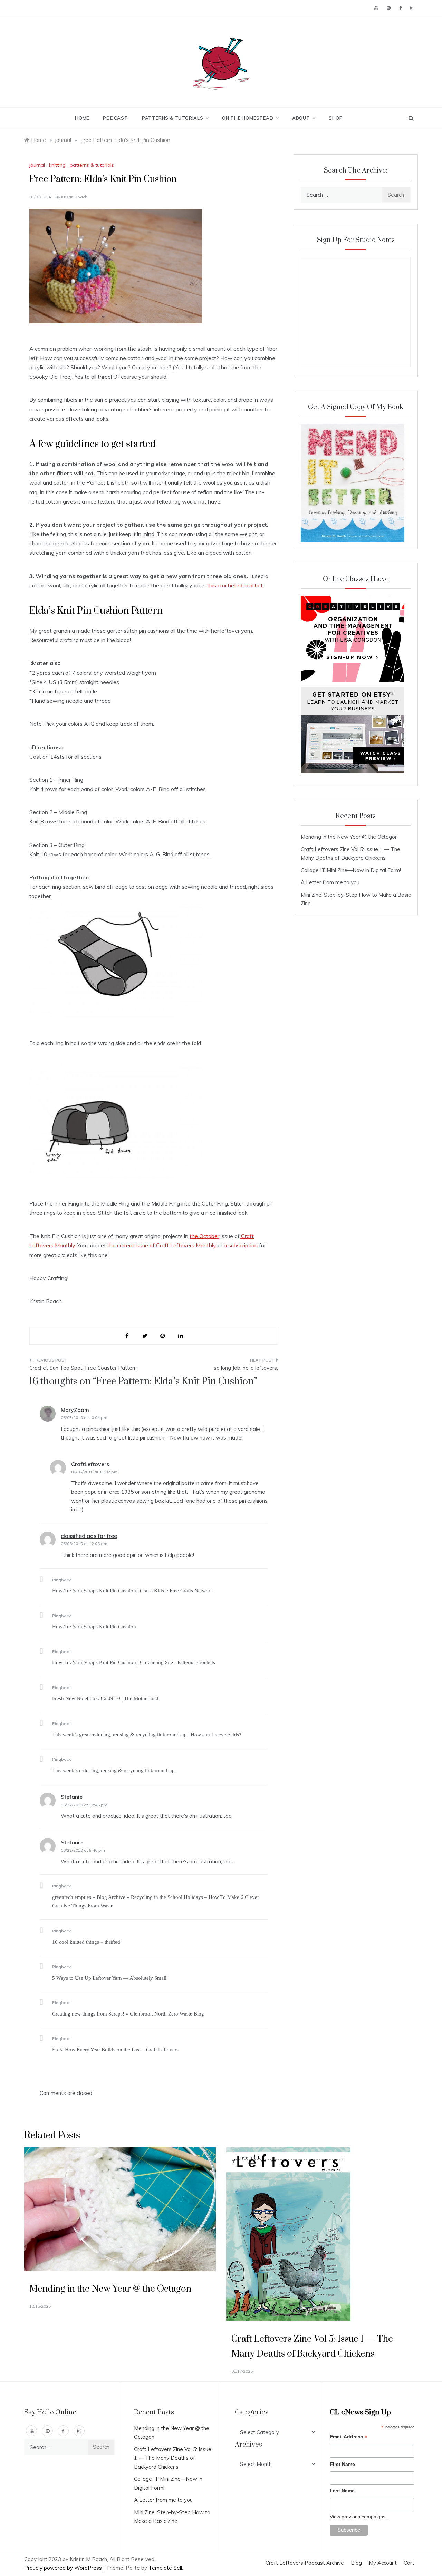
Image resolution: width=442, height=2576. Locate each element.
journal (37, 165)
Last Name (342, 2491)
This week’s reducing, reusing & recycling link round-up (113, 1770)
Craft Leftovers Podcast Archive (305, 2563)
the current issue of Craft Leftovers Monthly (162, 1245)
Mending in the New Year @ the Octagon (349, 837)
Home (82, 118)
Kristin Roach (74, 197)
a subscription (241, 1245)
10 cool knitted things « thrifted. (87, 1942)
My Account (383, 2563)
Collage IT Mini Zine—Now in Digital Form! (351, 870)
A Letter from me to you (330, 882)
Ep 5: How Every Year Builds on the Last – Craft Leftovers (115, 2050)
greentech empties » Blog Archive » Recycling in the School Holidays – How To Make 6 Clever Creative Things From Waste (156, 1902)
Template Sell (165, 2568)
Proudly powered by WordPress (64, 2568)
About (301, 118)
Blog (356, 2563)
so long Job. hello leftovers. (246, 1368)
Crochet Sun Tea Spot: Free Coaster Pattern (83, 1368)
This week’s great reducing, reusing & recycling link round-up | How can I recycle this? (147, 1735)
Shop (336, 118)
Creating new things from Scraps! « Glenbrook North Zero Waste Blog (128, 2014)
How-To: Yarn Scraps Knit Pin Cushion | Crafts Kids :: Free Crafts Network (133, 1591)
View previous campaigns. (358, 2517)
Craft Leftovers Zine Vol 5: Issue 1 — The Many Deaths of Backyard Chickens (173, 2458)
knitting (57, 165)
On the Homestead (248, 118)
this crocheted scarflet (235, 585)
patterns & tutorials (92, 165)
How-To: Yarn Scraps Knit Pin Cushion (94, 1627)
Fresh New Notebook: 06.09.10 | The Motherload (105, 1698)
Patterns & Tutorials (173, 118)
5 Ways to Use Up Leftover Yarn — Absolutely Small (109, 1978)
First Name (342, 2464)
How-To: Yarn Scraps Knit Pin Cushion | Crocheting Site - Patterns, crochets (134, 1662)
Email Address (349, 2437)
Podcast (116, 118)
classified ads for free (89, 1536)
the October (204, 1236)
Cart (409, 2563)
